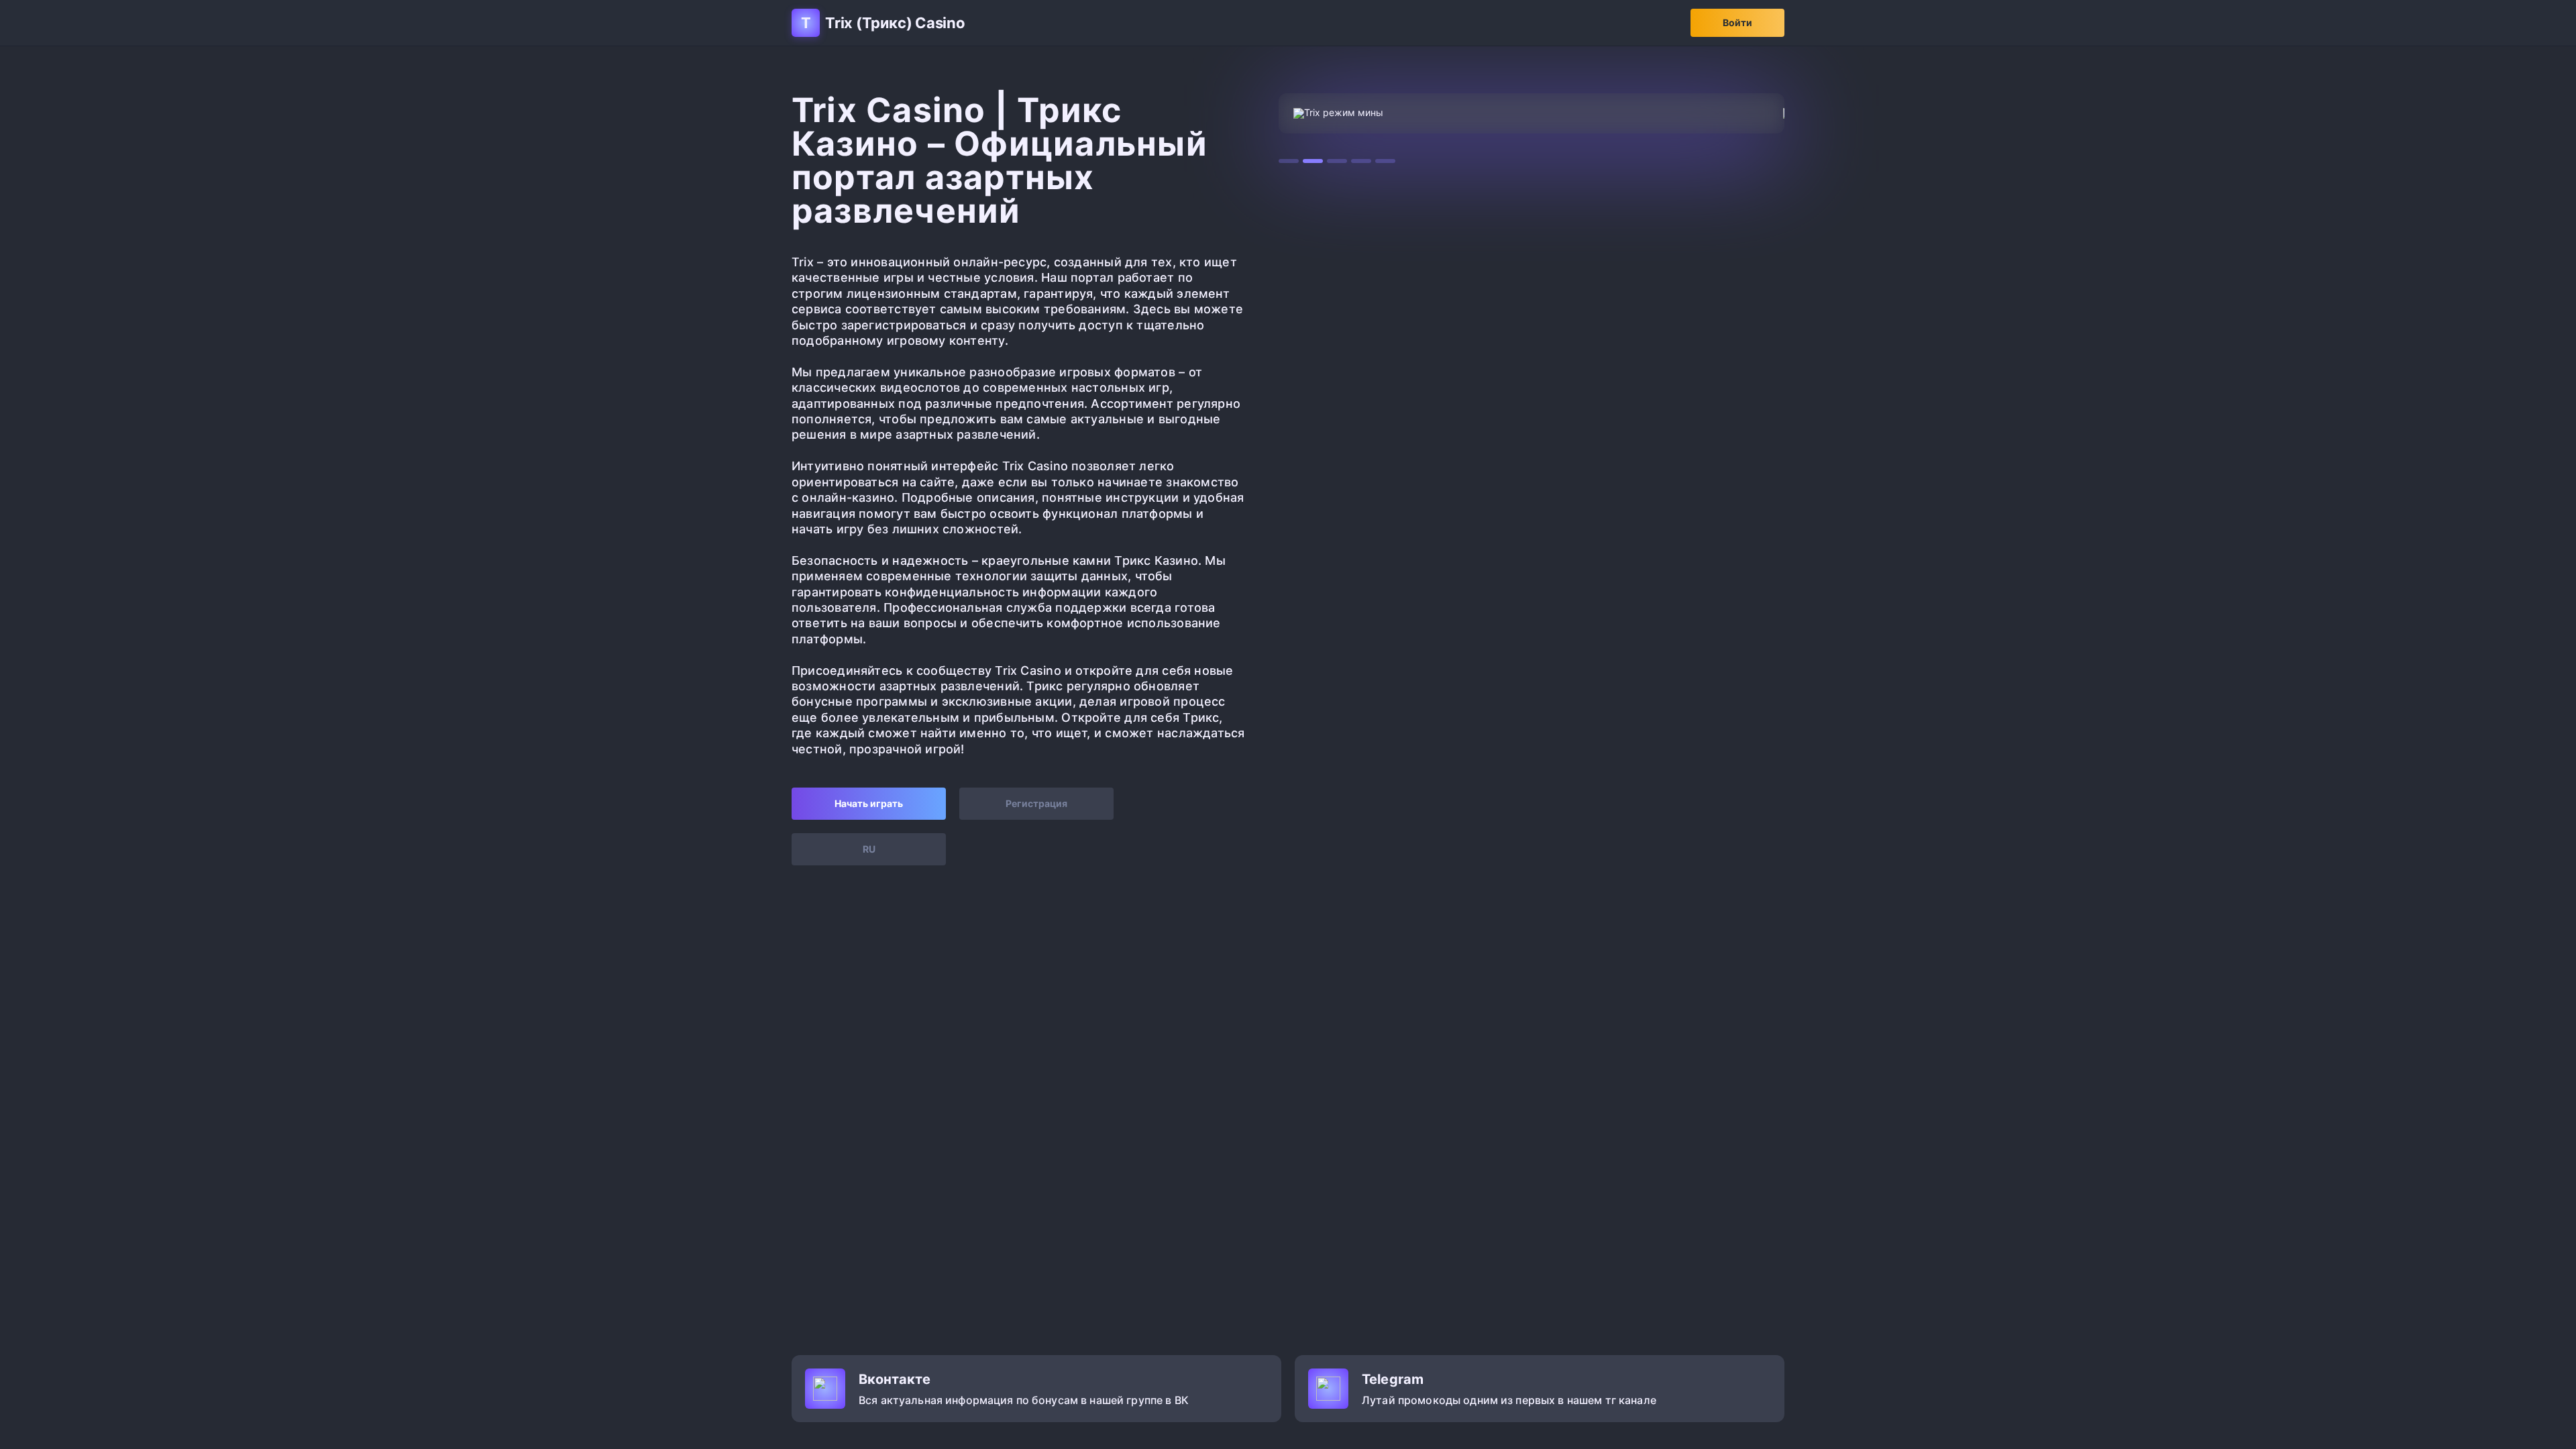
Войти (1737, 22)
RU (869, 849)
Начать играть (869, 803)
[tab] (1289, 161)
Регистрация (1036, 803)
